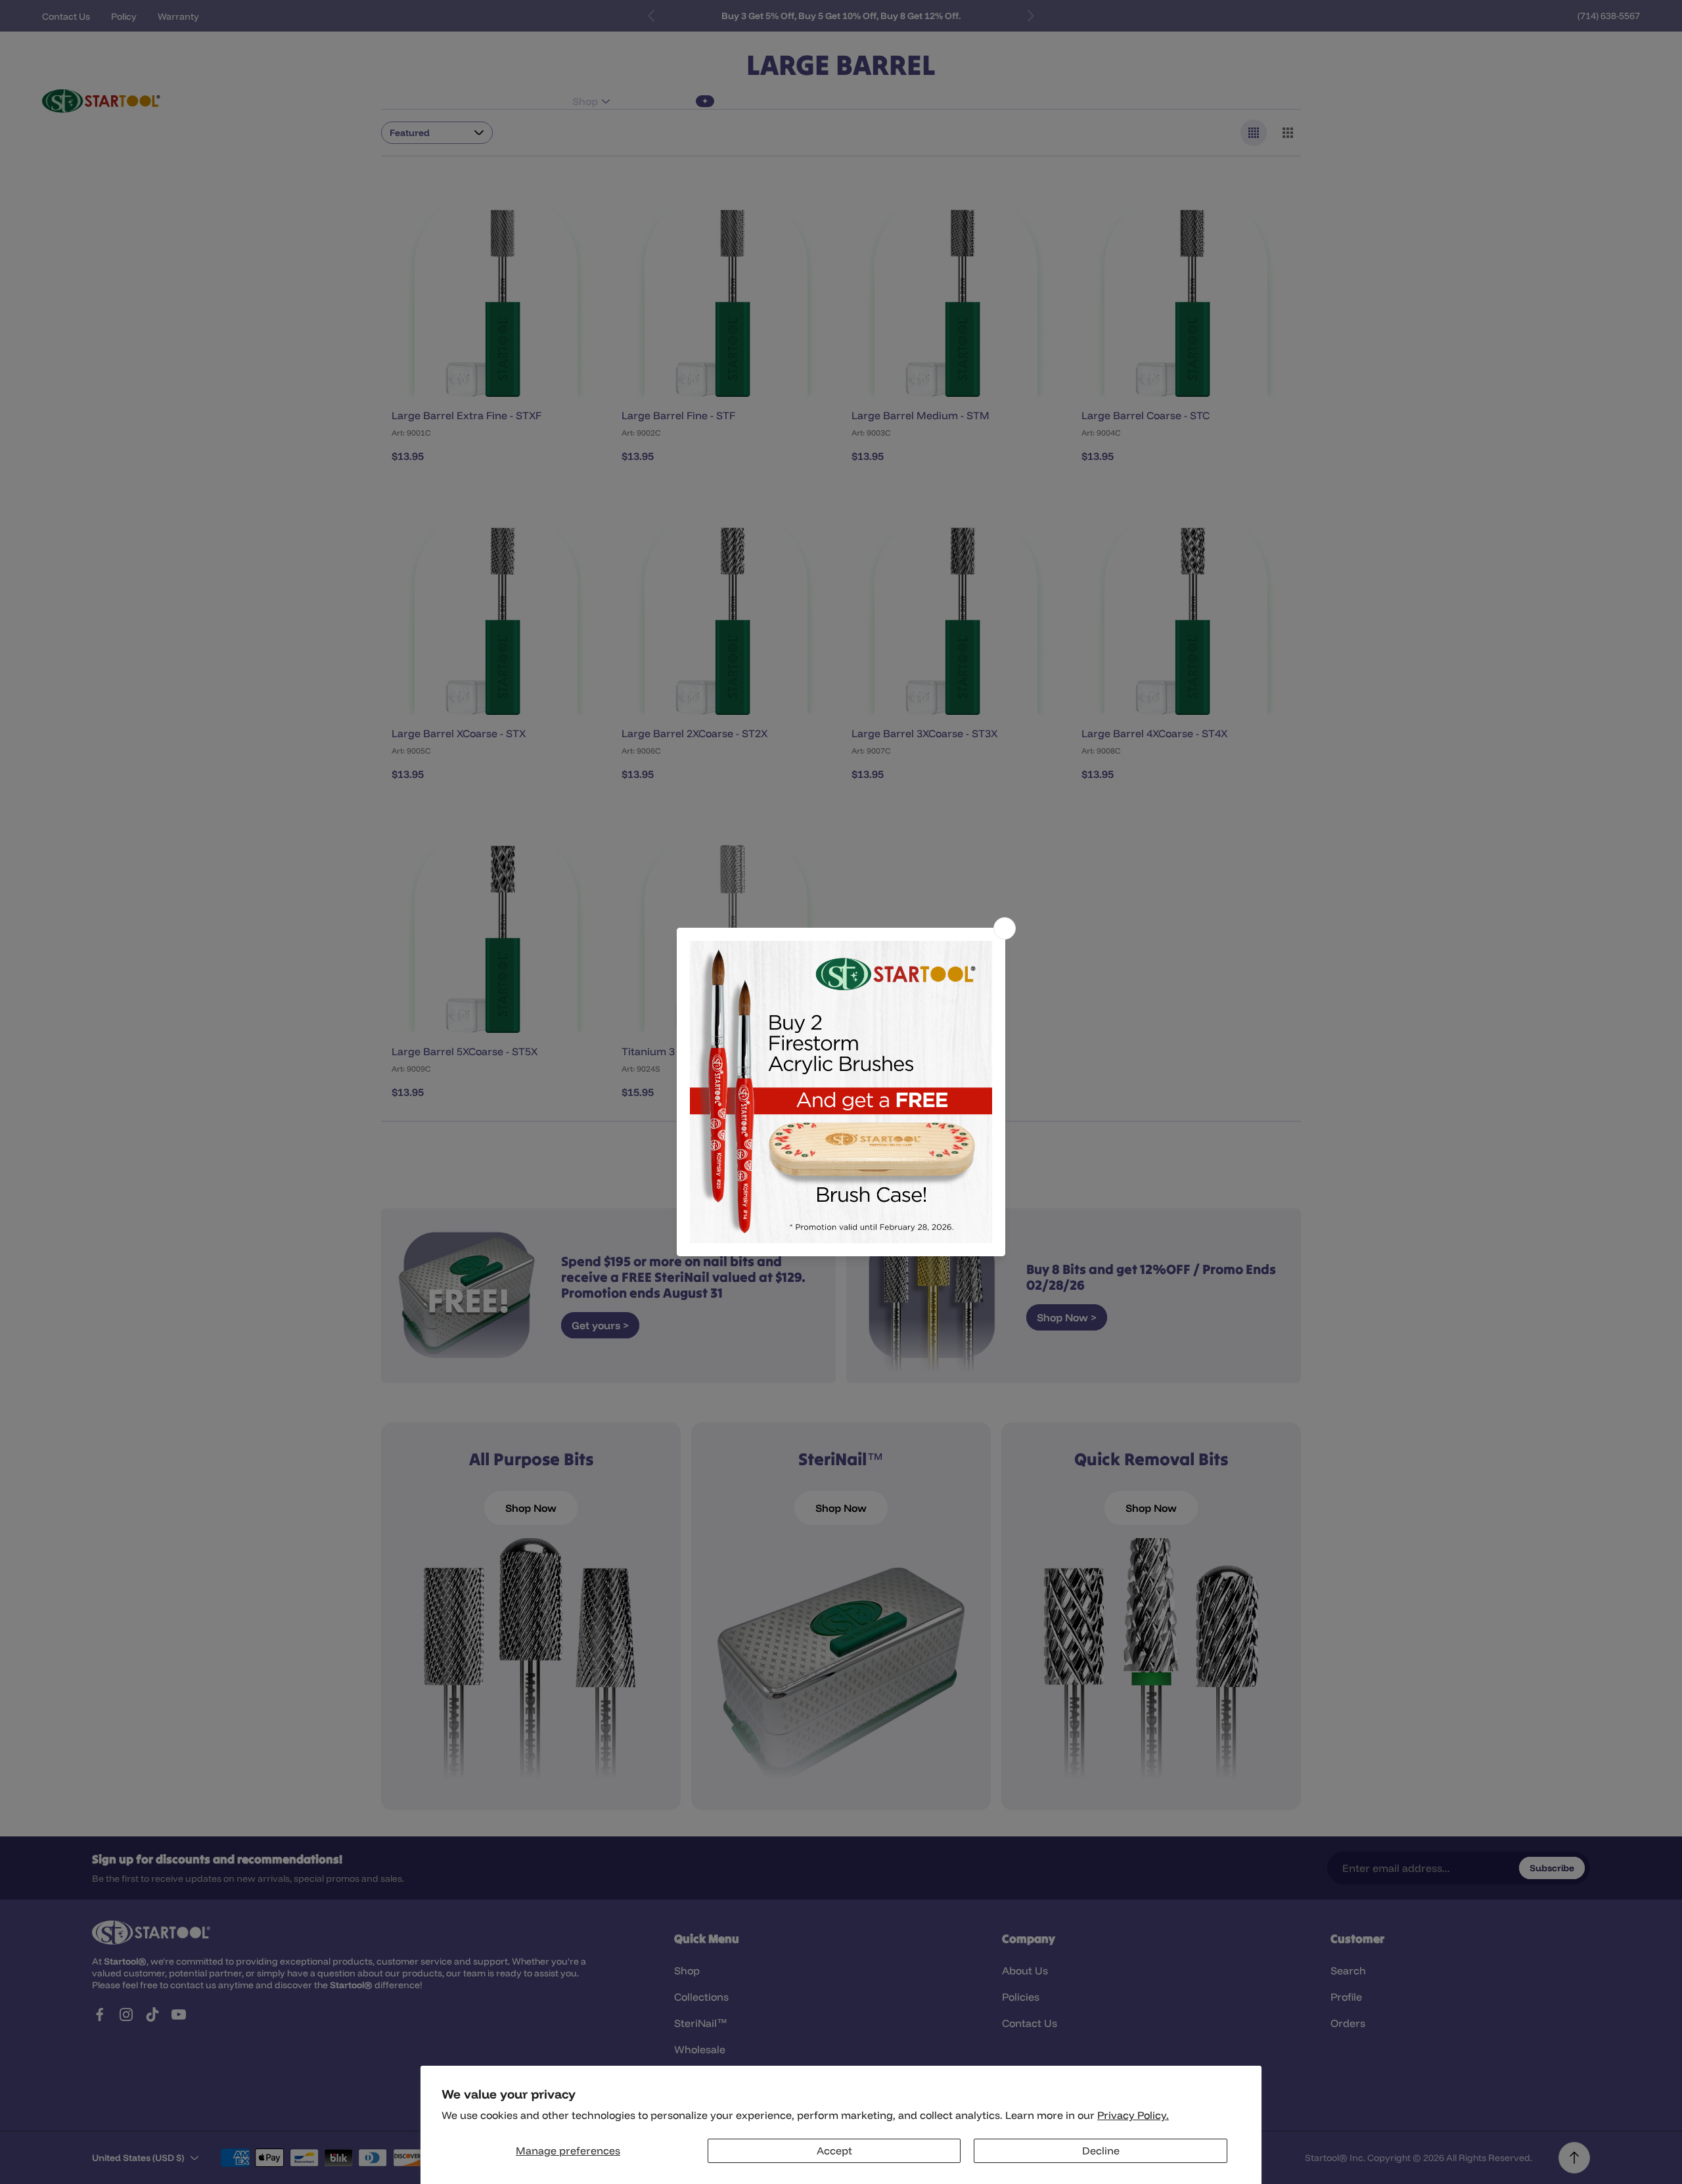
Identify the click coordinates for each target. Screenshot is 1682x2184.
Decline (1101, 2150)
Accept (834, 2150)
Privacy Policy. (1133, 2115)
